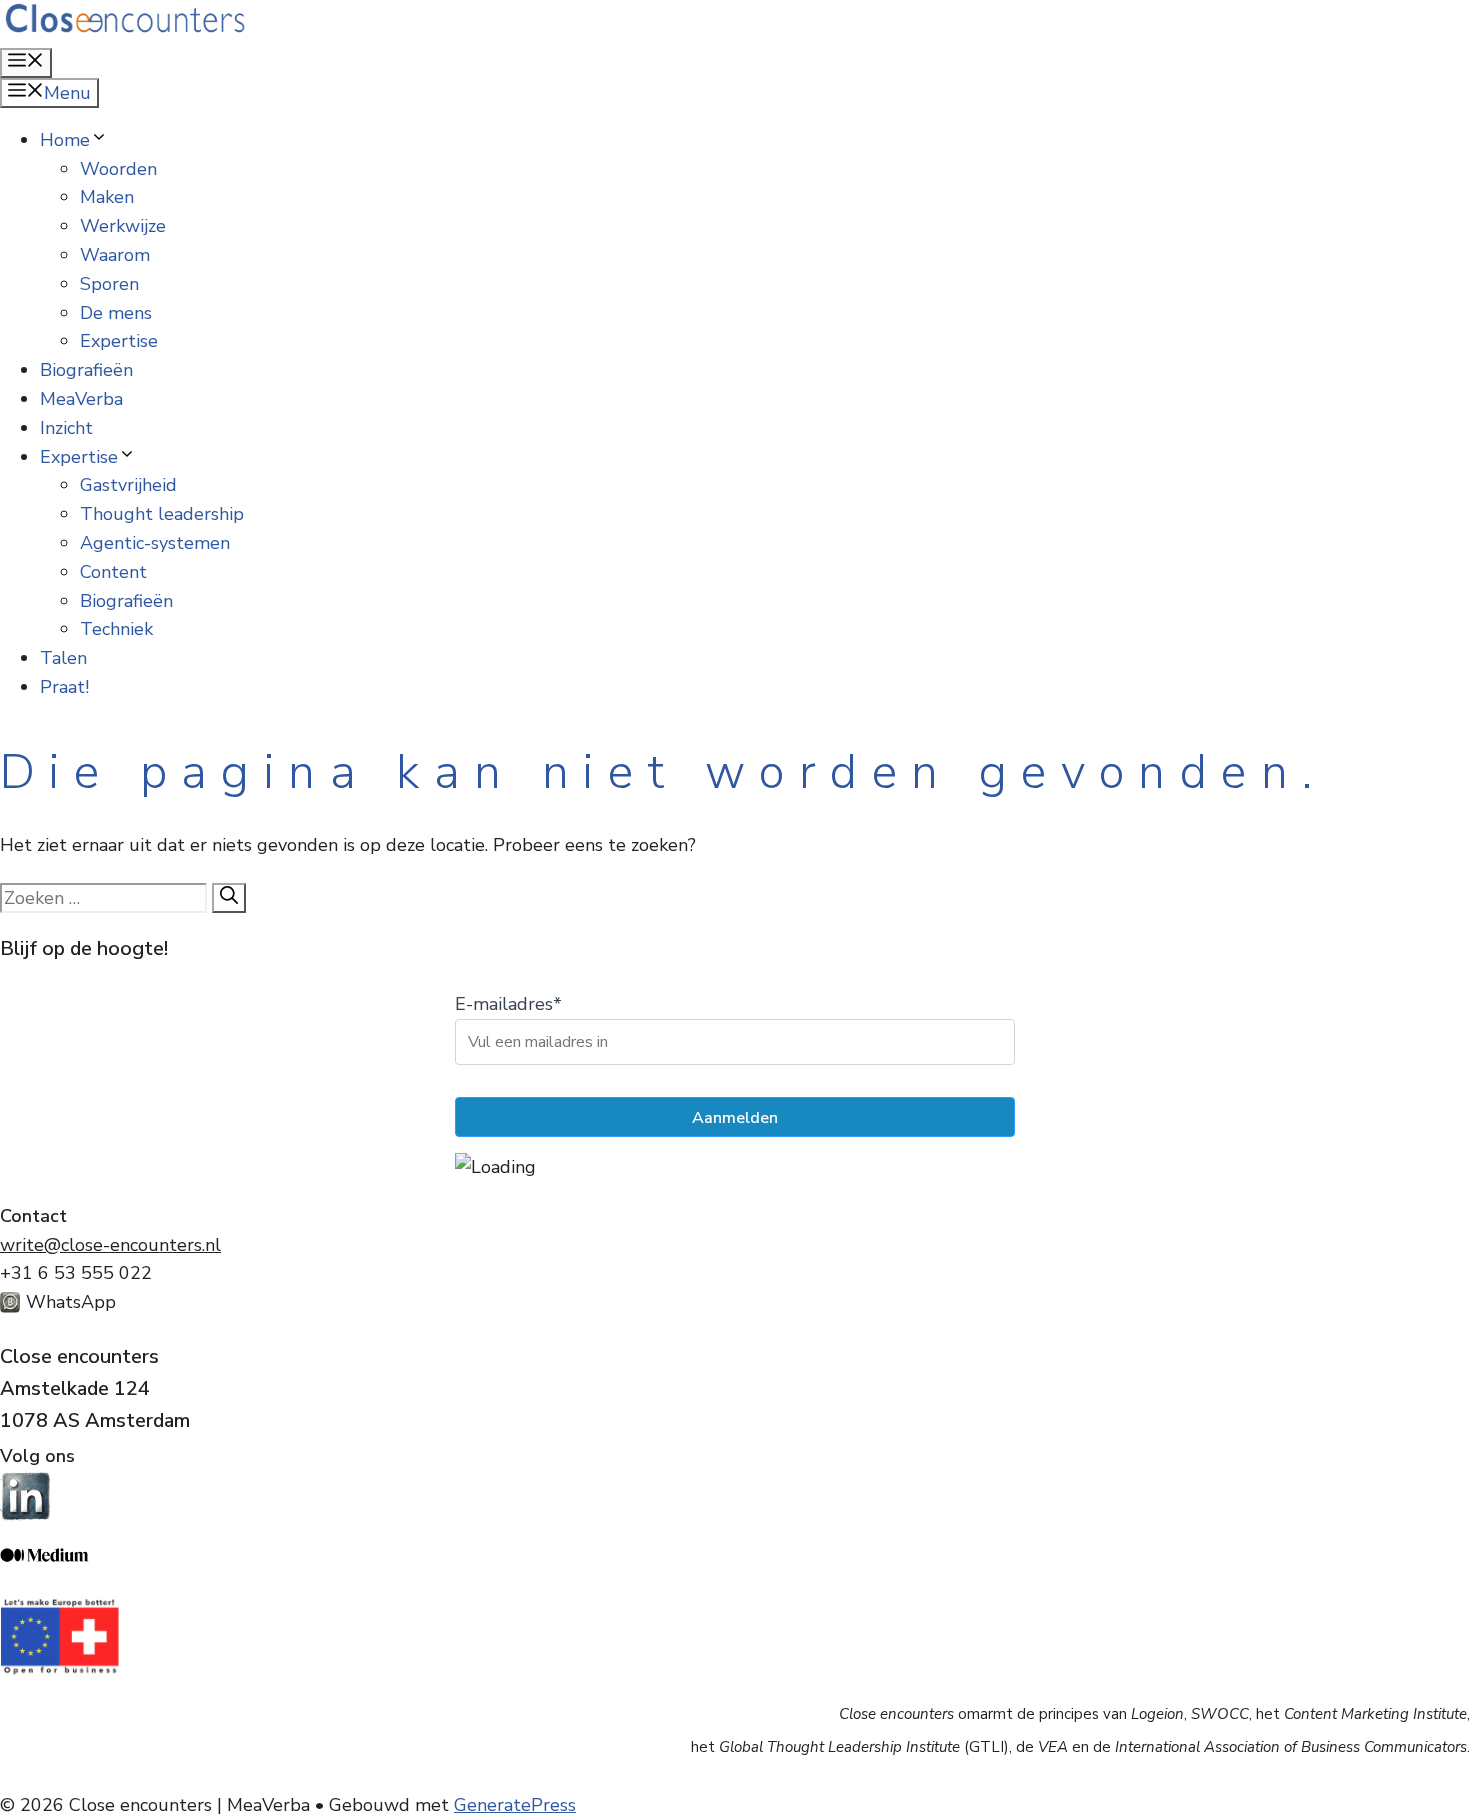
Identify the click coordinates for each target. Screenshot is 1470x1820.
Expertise (119, 341)
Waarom (115, 255)
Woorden (118, 169)
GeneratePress (515, 1805)
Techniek (116, 629)
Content (113, 572)
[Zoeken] (229, 898)
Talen (63, 658)
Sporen (109, 284)
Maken (107, 197)
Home (65, 140)
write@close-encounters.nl (110, 1245)
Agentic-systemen (155, 543)
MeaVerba (81, 399)
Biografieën (86, 370)
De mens (116, 313)
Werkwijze (123, 226)
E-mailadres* (508, 1004)
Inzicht (66, 428)
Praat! (64, 687)
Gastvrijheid (128, 485)
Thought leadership (162, 514)
